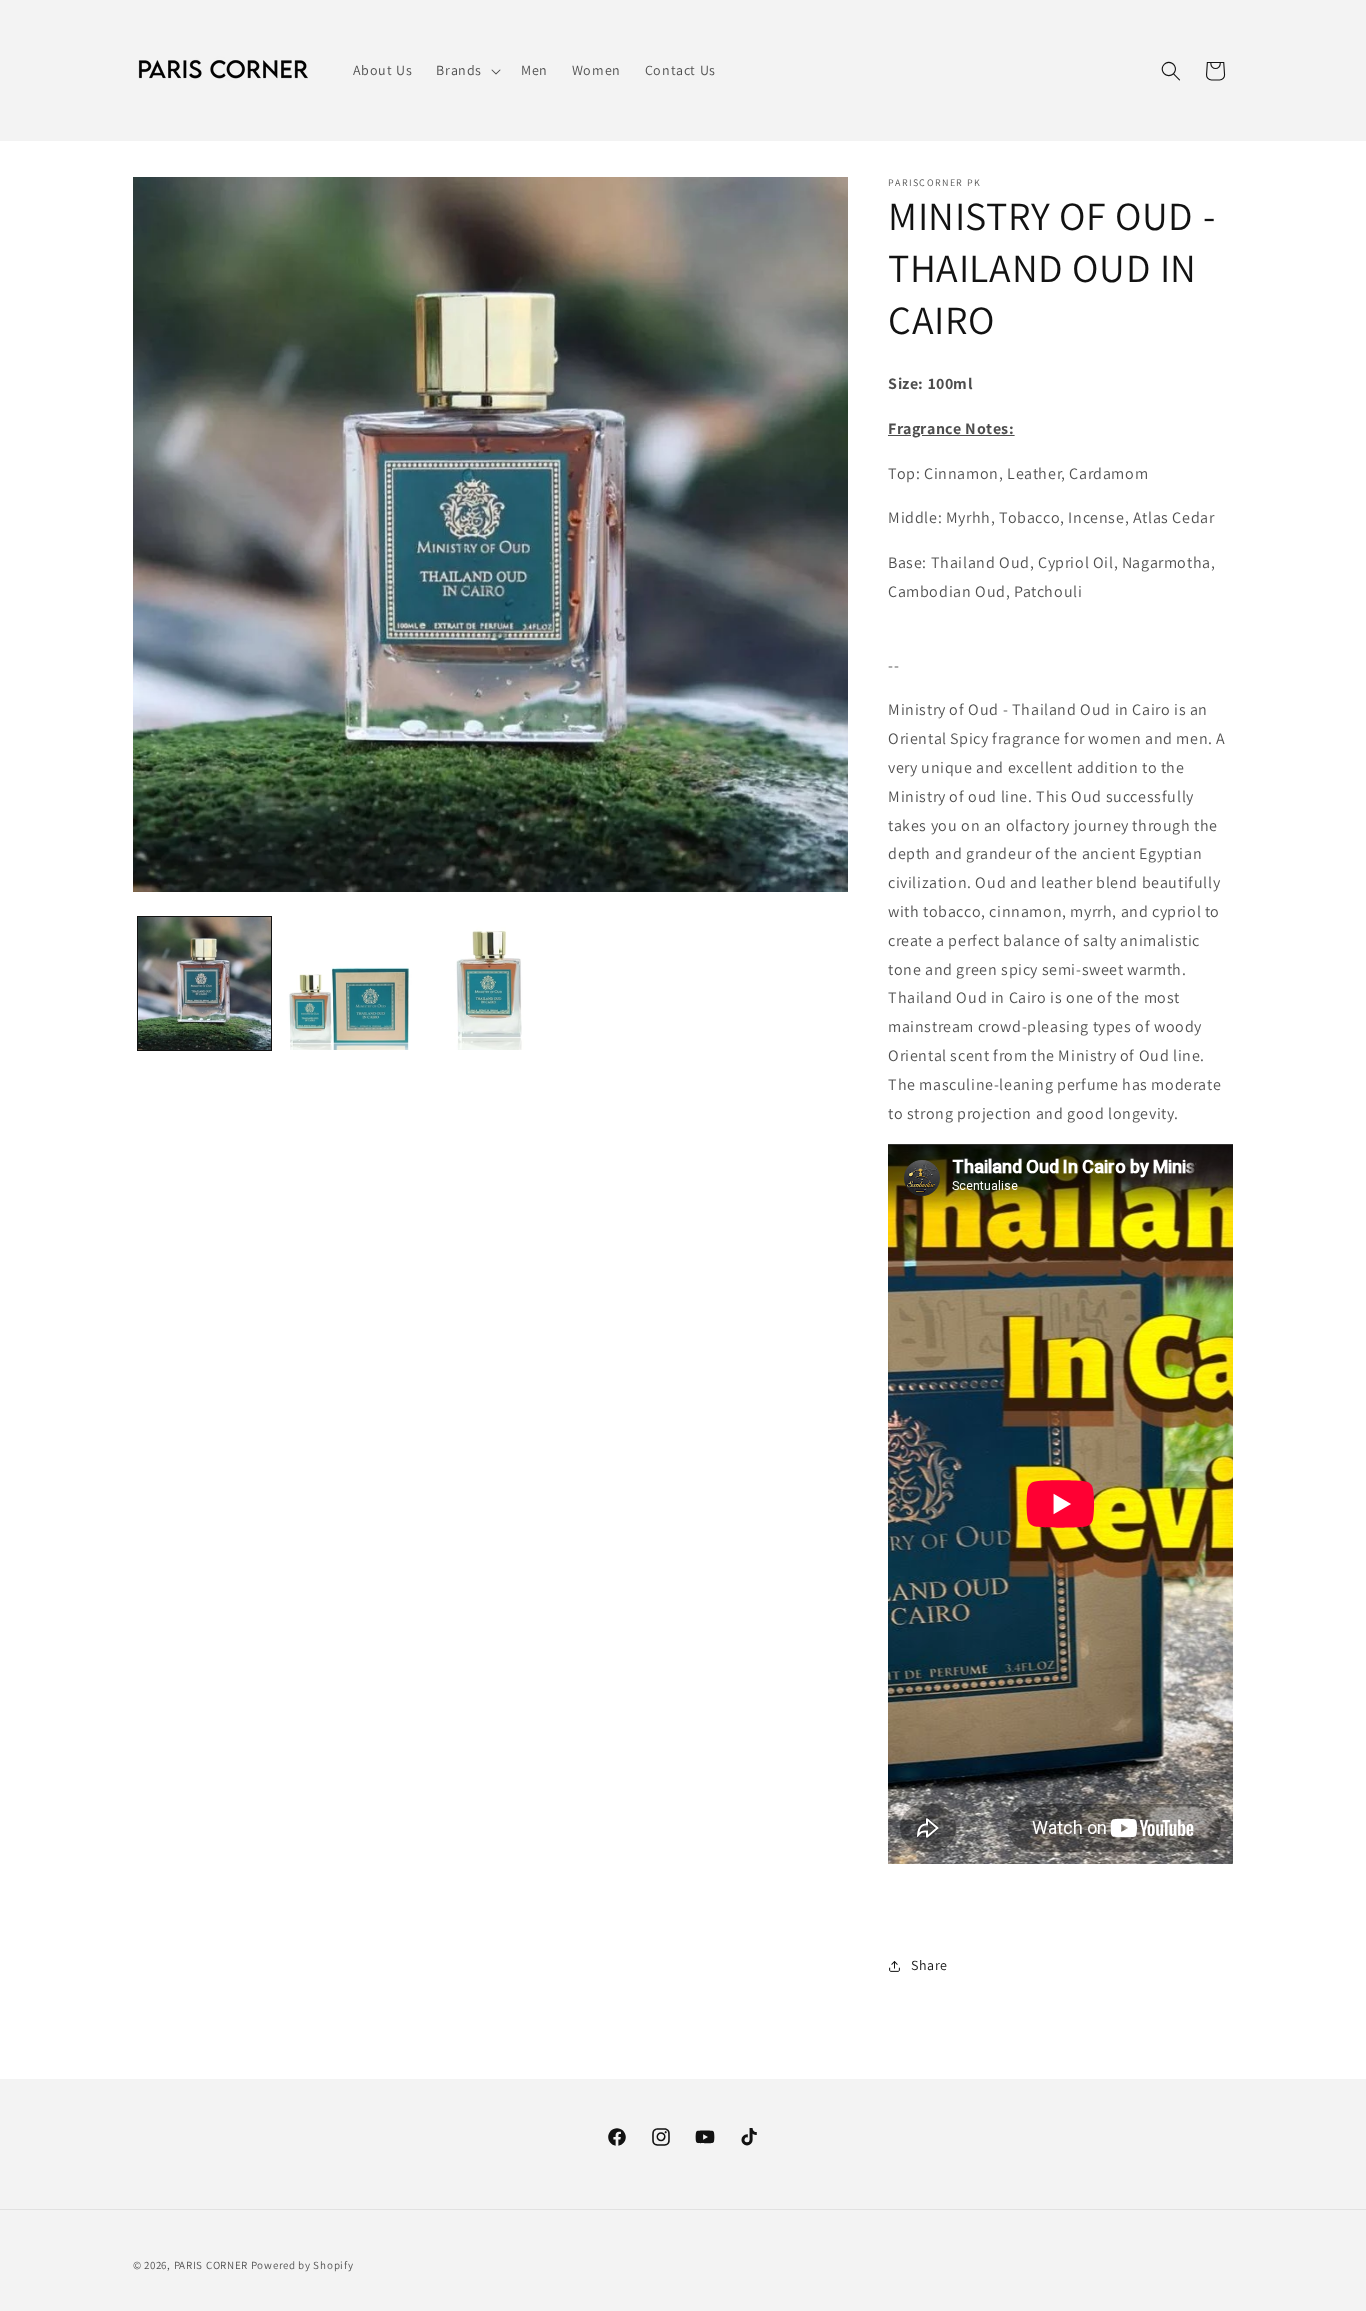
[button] (466, 70)
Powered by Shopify (302, 2265)
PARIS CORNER (211, 2265)
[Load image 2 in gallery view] (347, 983)
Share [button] (929, 1965)
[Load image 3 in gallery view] (490, 983)
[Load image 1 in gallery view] (204, 983)
